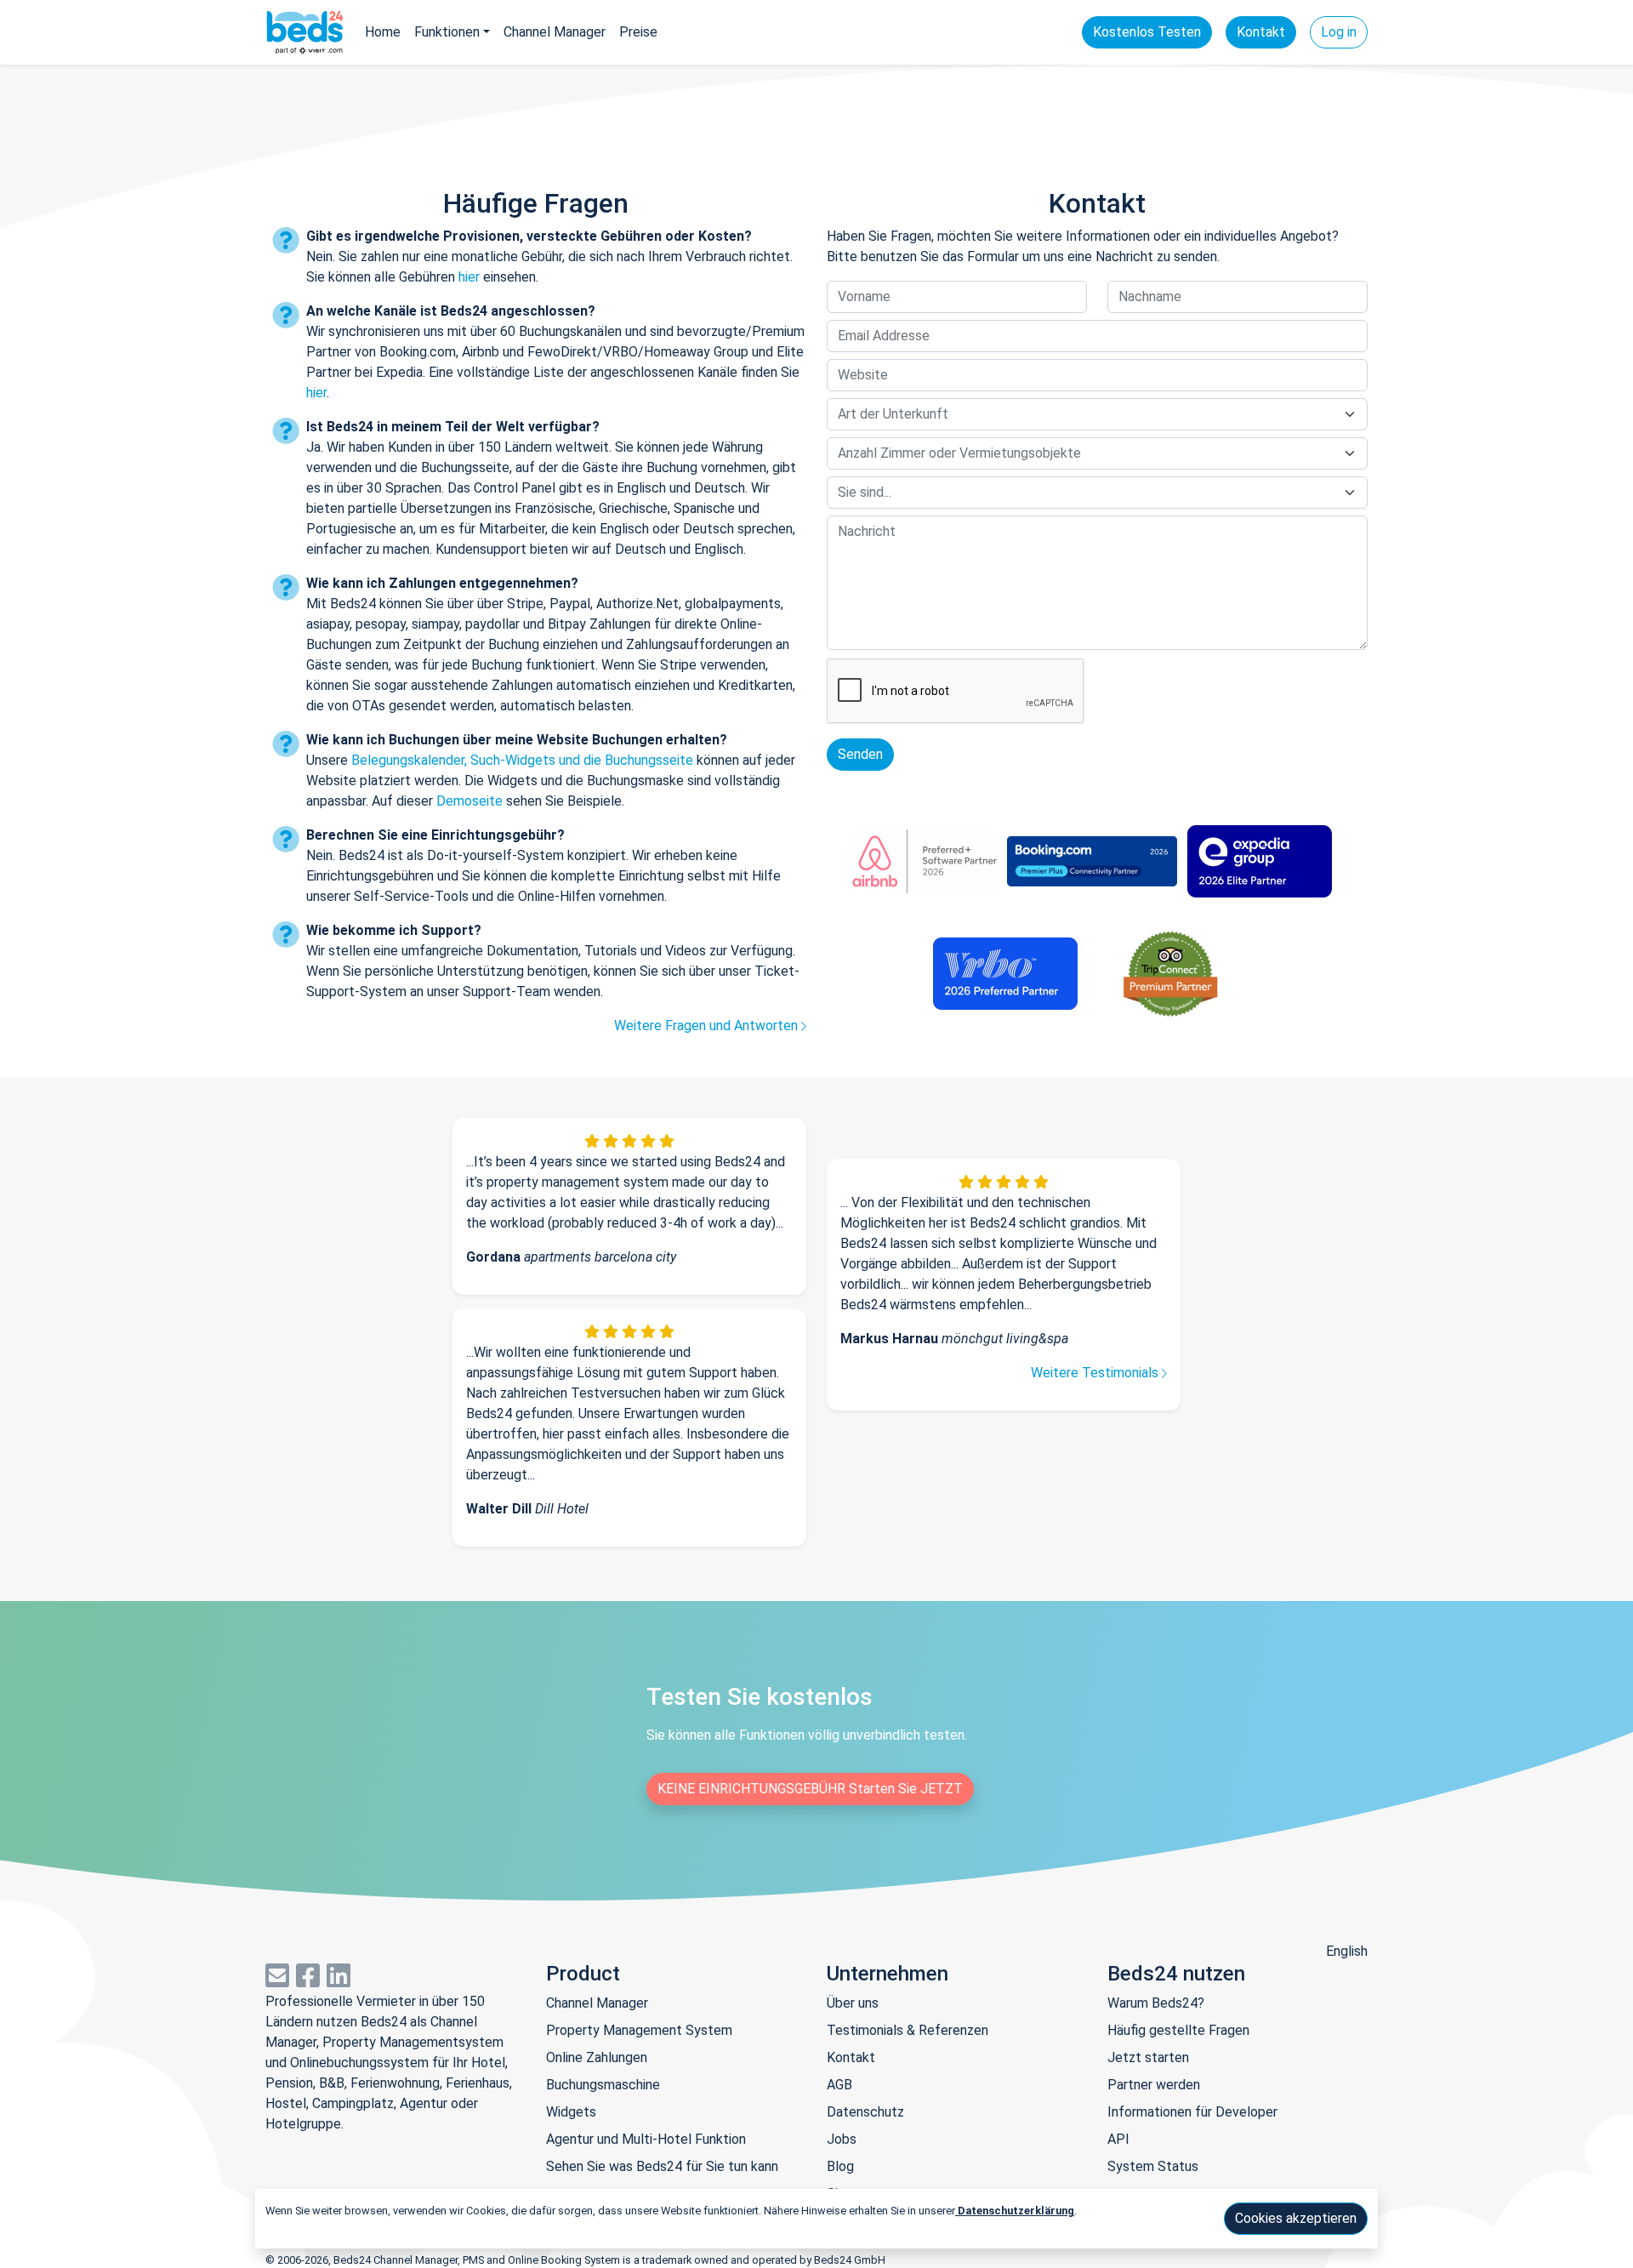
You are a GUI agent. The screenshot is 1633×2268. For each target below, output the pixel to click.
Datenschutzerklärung (1015, 2211)
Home (383, 32)
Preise (638, 32)
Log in (1339, 32)
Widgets (571, 2112)
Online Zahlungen (597, 2057)
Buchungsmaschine (603, 2085)
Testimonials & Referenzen (908, 2030)
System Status (1153, 2166)
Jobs (842, 2139)
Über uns (853, 2003)
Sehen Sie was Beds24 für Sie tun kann (662, 2166)
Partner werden (1154, 2085)
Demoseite (469, 801)
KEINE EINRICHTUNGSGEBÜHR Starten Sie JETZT (810, 1789)
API (1118, 2139)
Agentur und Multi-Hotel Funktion (646, 2139)
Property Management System (639, 2030)
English (1347, 1951)
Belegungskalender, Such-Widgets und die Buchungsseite (522, 760)
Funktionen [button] (447, 32)
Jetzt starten (1148, 2057)
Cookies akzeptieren (1296, 2218)
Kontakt (1261, 32)
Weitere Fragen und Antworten (708, 1026)
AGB (839, 2085)
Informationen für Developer (1192, 2112)
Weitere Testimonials (1096, 1373)
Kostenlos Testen (1147, 32)
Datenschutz (865, 2112)
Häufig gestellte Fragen (1178, 2030)
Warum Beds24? (1156, 2003)
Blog (840, 2166)
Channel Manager (555, 32)
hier (469, 277)
